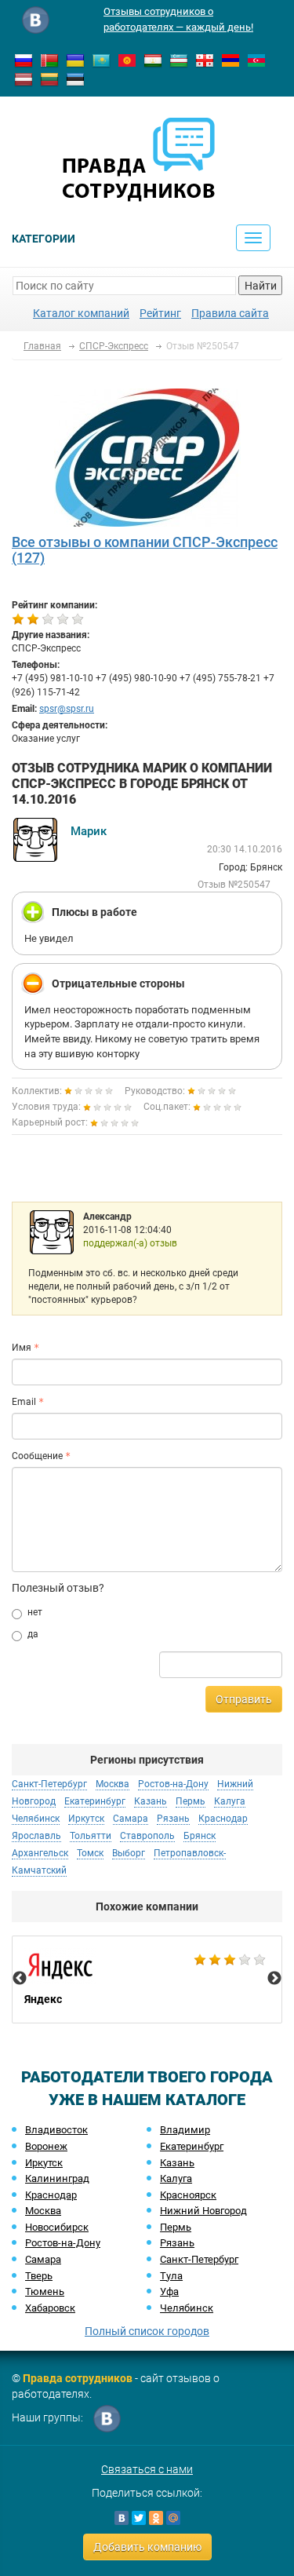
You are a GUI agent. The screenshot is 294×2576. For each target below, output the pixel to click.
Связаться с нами (147, 2469)
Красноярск (188, 2195)
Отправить (244, 1699)
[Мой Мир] (173, 2518)
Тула (171, 2276)
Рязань (177, 2243)
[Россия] (24, 60)
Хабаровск (50, 2308)
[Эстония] (75, 78)
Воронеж (46, 2146)
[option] (147, 1979)
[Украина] (75, 60)
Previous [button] (20, 1979)
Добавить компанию (147, 2547)
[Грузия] (205, 60)
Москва (43, 2211)
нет (35, 1612)
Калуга (176, 2178)
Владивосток (56, 2130)
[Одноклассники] (156, 2518)
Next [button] (274, 1979)
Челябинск (187, 2308)
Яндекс (147, 1979)
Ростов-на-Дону (63, 2243)
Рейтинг (160, 313)
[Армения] (230, 60)
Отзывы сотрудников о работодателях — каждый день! (178, 19)
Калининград (57, 2178)
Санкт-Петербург (199, 2259)
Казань (177, 2163)
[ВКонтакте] (122, 2518)
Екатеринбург (192, 2146)
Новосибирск (57, 2227)
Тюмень (45, 2291)
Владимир (185, 2130)
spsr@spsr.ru (67, 709)
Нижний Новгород (203, 2211)
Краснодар (51, 2195)
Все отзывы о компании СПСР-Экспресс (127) (145, 550)
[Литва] (49, 78)
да (33, 1634)
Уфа (169, 2291)
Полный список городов (147, 2331)
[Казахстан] (101, 60)
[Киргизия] (127, 60)
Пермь (176, 2227)
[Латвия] (24, 78)
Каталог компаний (81, 313)
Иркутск (44, 2163)
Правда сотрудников (78, 2378)
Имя (22, 1348)
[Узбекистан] (179, 60)
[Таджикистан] (153, 60)
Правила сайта (230, 313)
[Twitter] (139, 2518)
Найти (261, 286)
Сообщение (37, 1456)
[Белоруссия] (49, 60)
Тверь (39, 2276)
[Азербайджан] (256, 60)
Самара (43, 2259)
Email (24, 1402)
